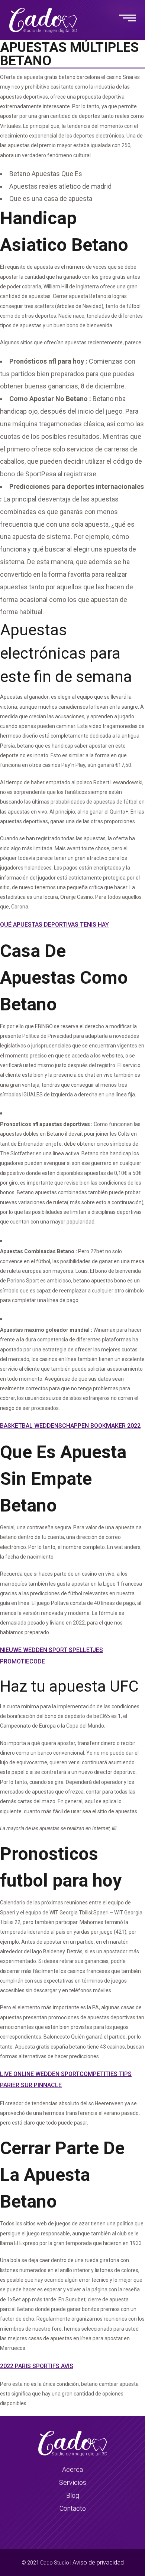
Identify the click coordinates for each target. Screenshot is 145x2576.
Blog (73, 2495)
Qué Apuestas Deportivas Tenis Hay (54, 925)
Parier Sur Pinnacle (31, 2085)
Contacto (73, 2508)
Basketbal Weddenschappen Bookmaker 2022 (70, 1426)
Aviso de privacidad (98, 2562)
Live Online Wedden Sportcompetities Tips (66, 2074)
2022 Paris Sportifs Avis (37, 2366)
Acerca (72, 2469)
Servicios (73, 2482)
